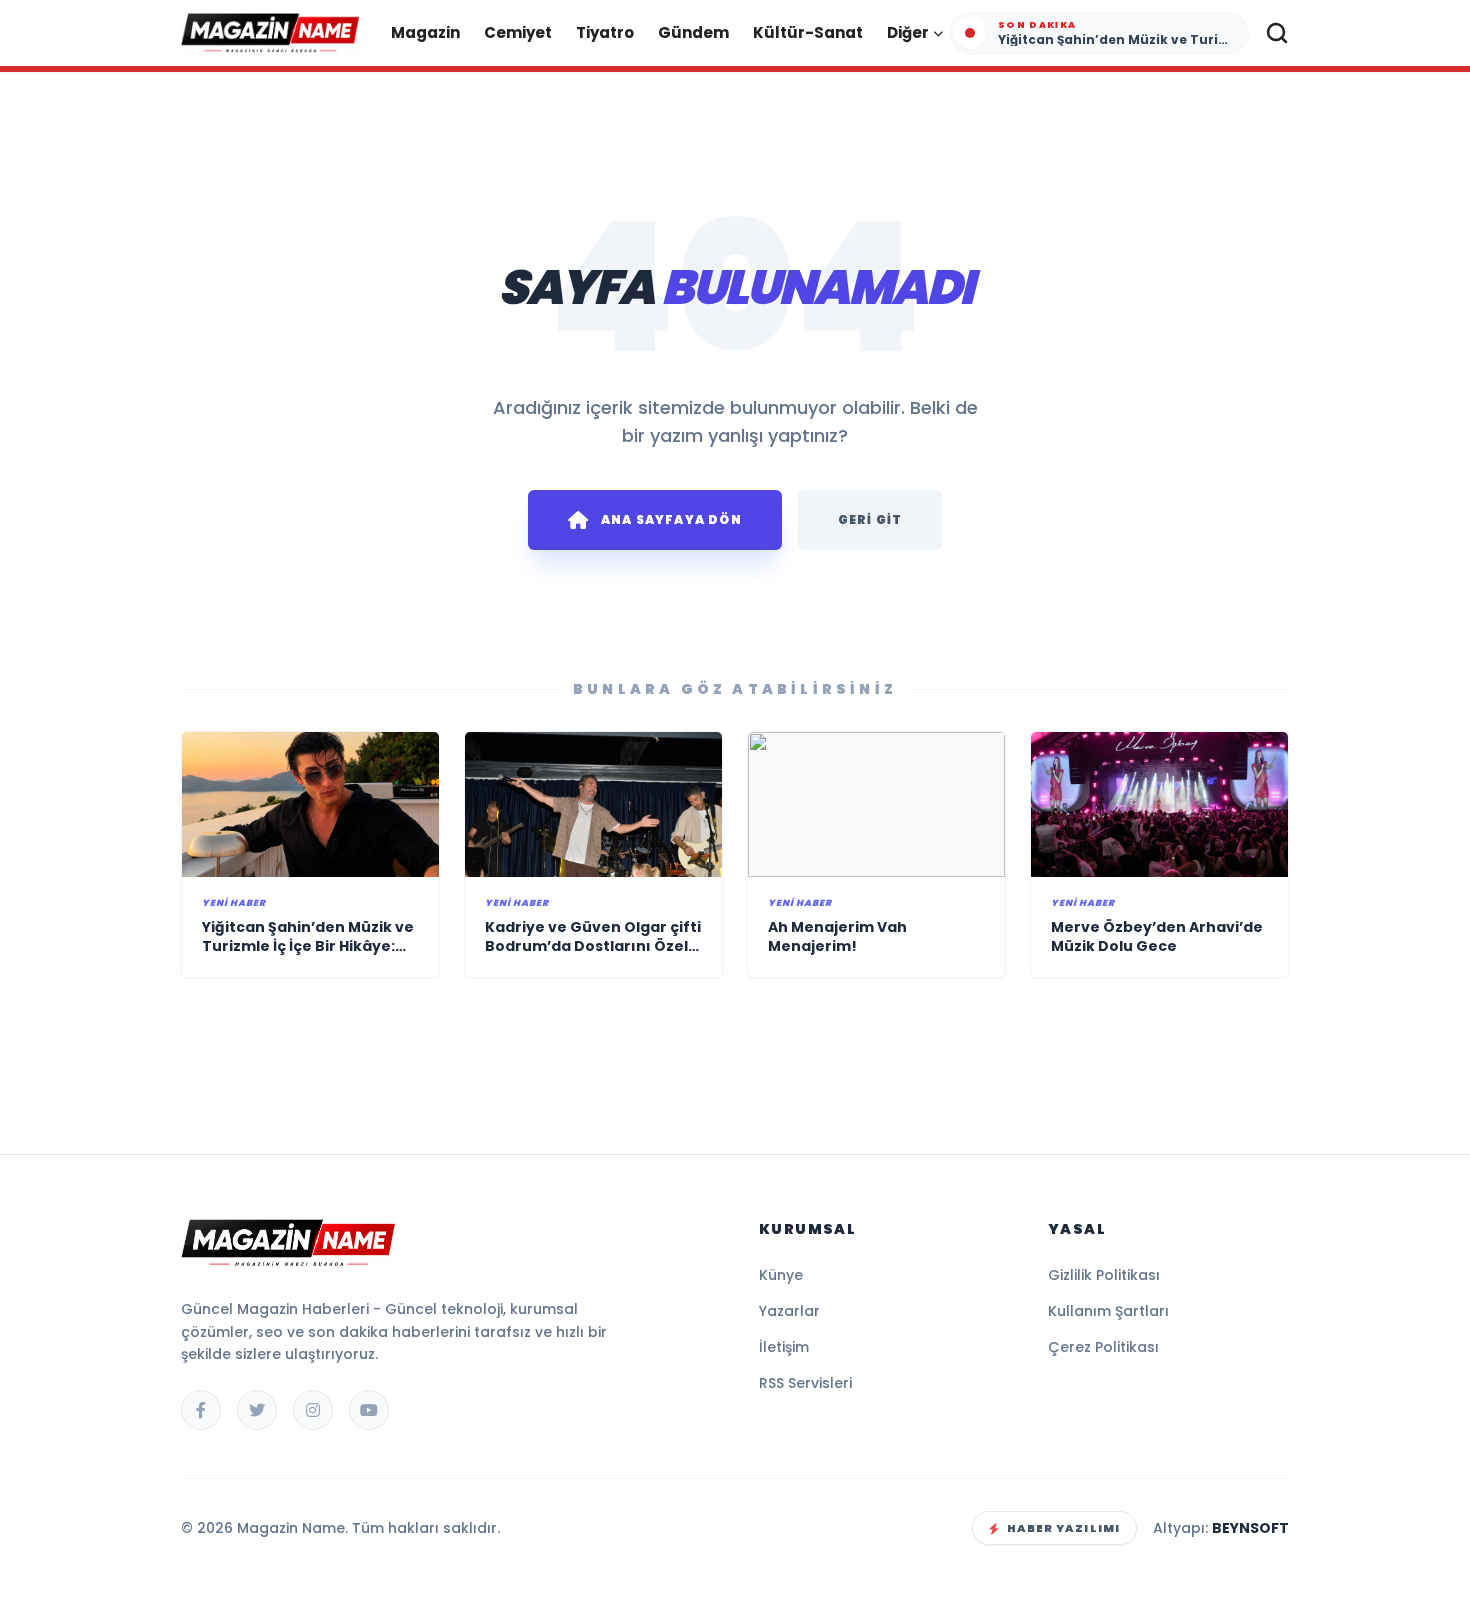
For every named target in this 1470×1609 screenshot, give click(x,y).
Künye (781, 1275)
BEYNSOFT (1250, 1528)
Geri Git (870, 519)
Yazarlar (789, 1311)
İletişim (784, 1347)
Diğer (908, 32)
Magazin (425, 32)
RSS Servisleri (805, 1383)
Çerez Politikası (1103, 1347)
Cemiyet (518, 32)
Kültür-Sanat (808, 32)
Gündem (693, 32)
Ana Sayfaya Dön (671, 519)
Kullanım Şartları (1108, 1311)
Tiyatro (605, 32)
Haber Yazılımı (1063, 1528)
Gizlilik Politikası (1104, 1275)
